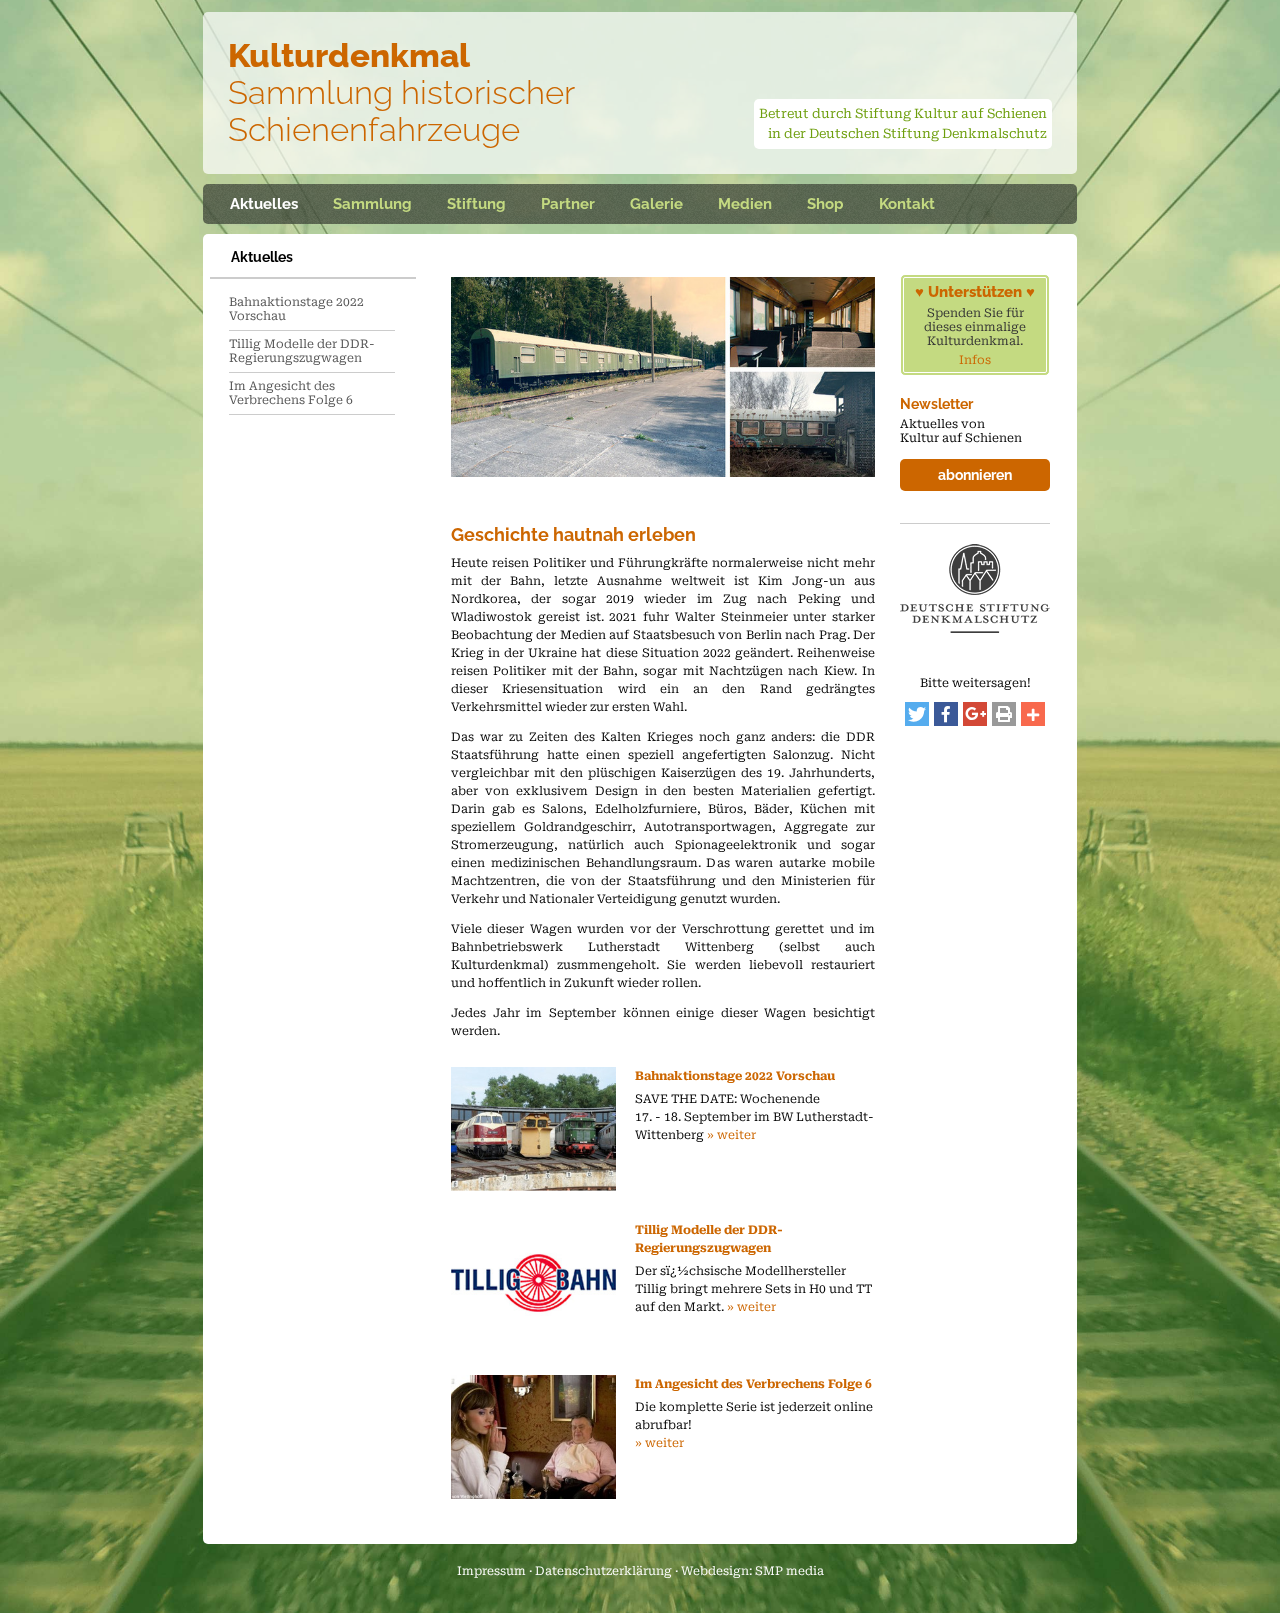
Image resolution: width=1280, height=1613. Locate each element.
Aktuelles (264, 204)
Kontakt (907, 204)
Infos (975, 360)
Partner (568, 204)
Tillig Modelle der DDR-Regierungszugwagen (302, 351)
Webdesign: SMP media (752, 1571)
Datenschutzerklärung (603, 1571)
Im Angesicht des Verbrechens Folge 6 (291, 393)
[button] (917, 714)
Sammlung (372, 204)
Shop (825, 204)
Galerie (656, 204)
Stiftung (476, 204)
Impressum (491, 1571)
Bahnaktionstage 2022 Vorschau (296, 309)
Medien (745, 204)
